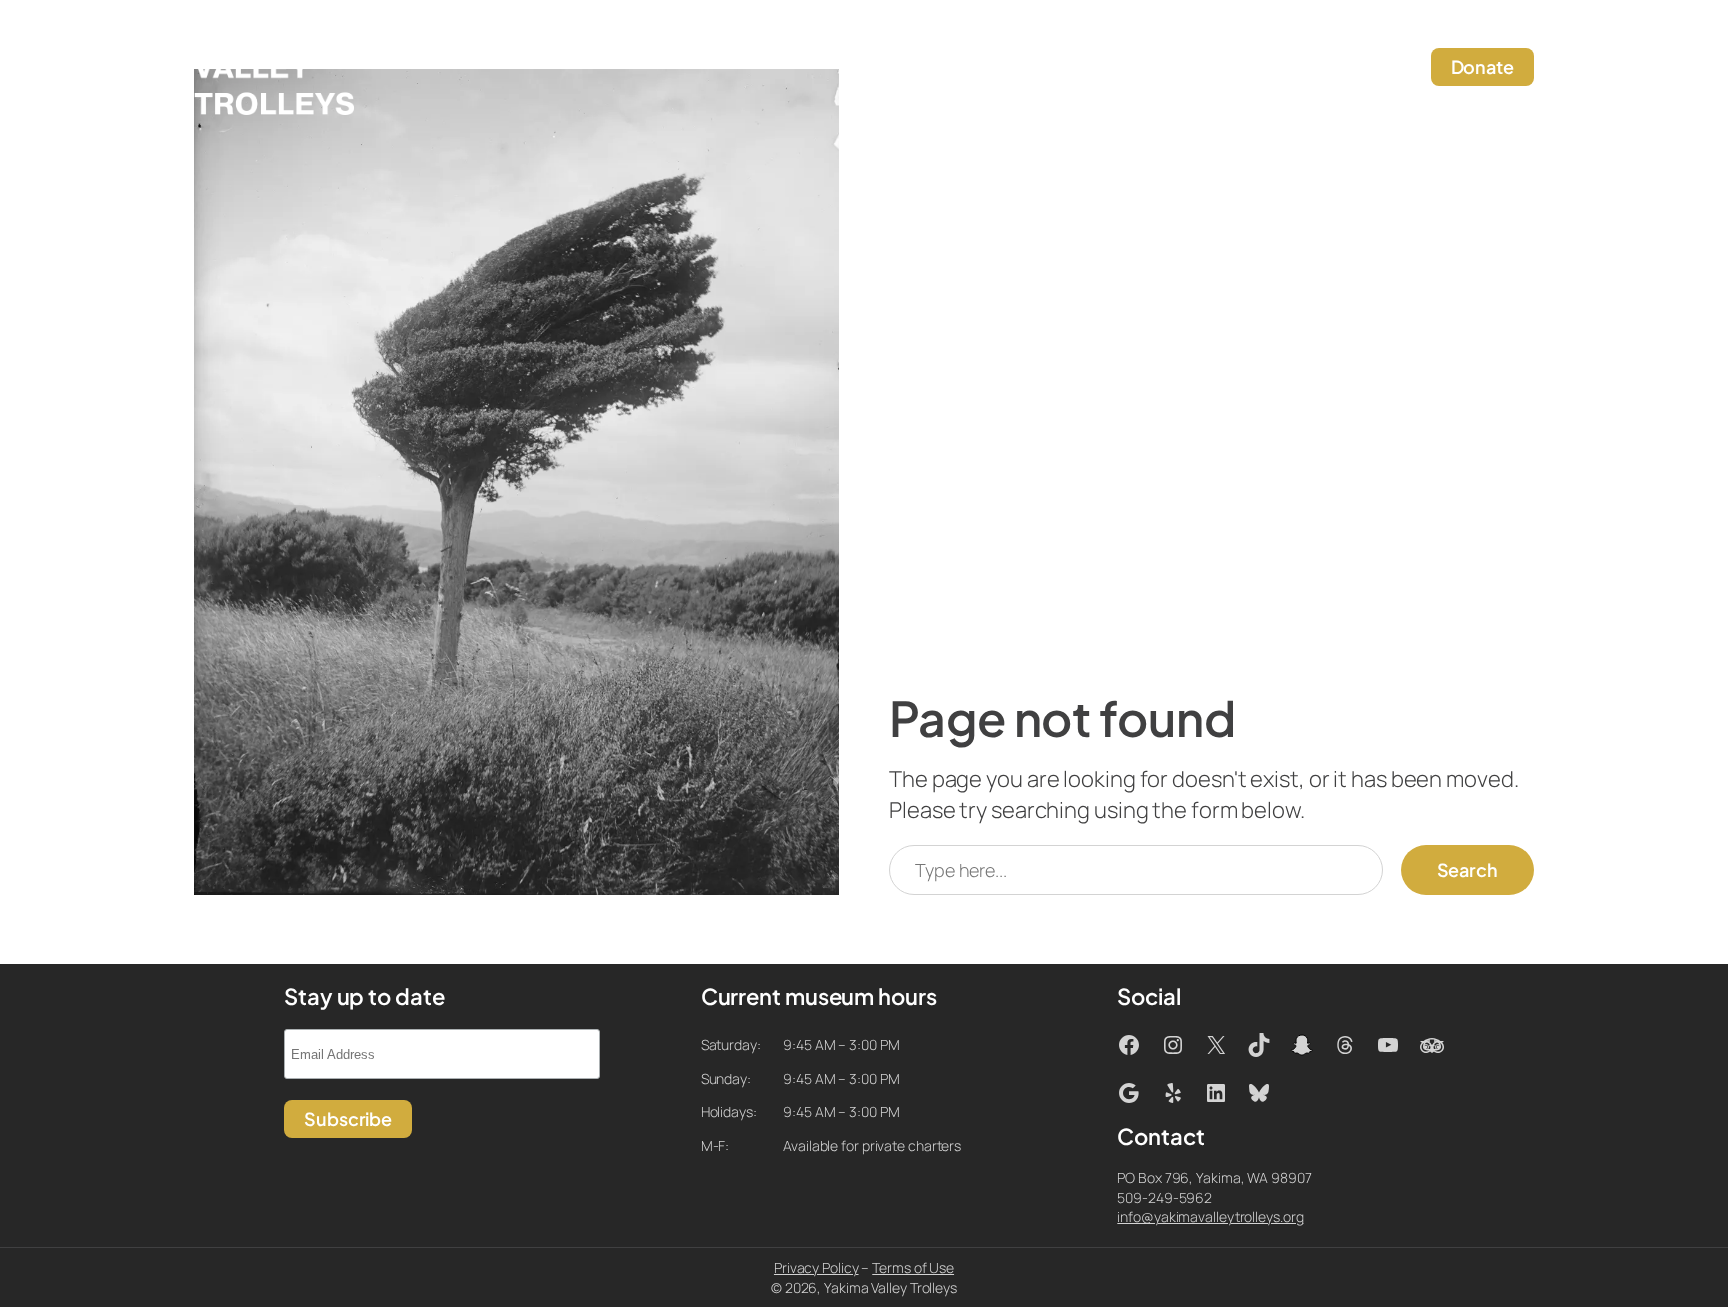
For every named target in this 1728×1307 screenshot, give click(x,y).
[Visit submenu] (898, 67)
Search (1467, 869)
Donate (1482, 66)
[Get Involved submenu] (1034, 67)
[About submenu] (1119, 67)
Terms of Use (913, 1267)
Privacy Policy (816, 1267)
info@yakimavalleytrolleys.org (1210, 1216)
